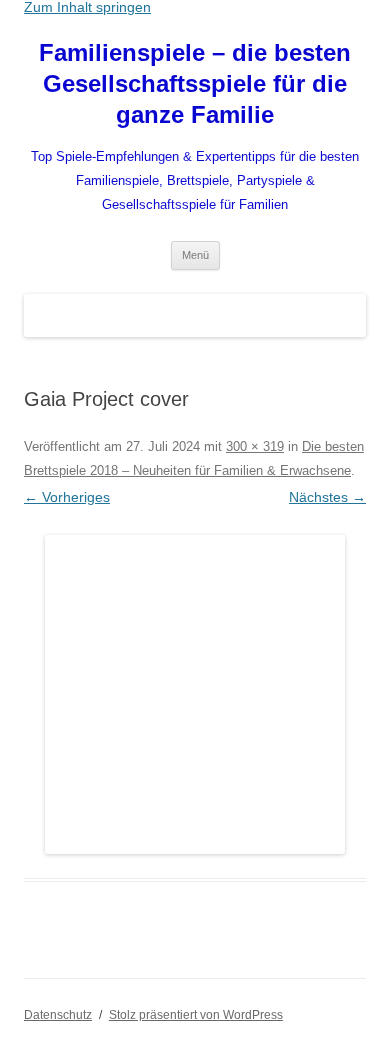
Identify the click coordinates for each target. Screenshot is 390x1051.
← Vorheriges (67, 497)
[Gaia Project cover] (195, 694)
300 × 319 (255, 446)
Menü (195, 255)
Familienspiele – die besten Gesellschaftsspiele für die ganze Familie (195, 83)
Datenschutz (58, 1015)
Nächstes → (327, 497)
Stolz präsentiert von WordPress (196, 1015)
